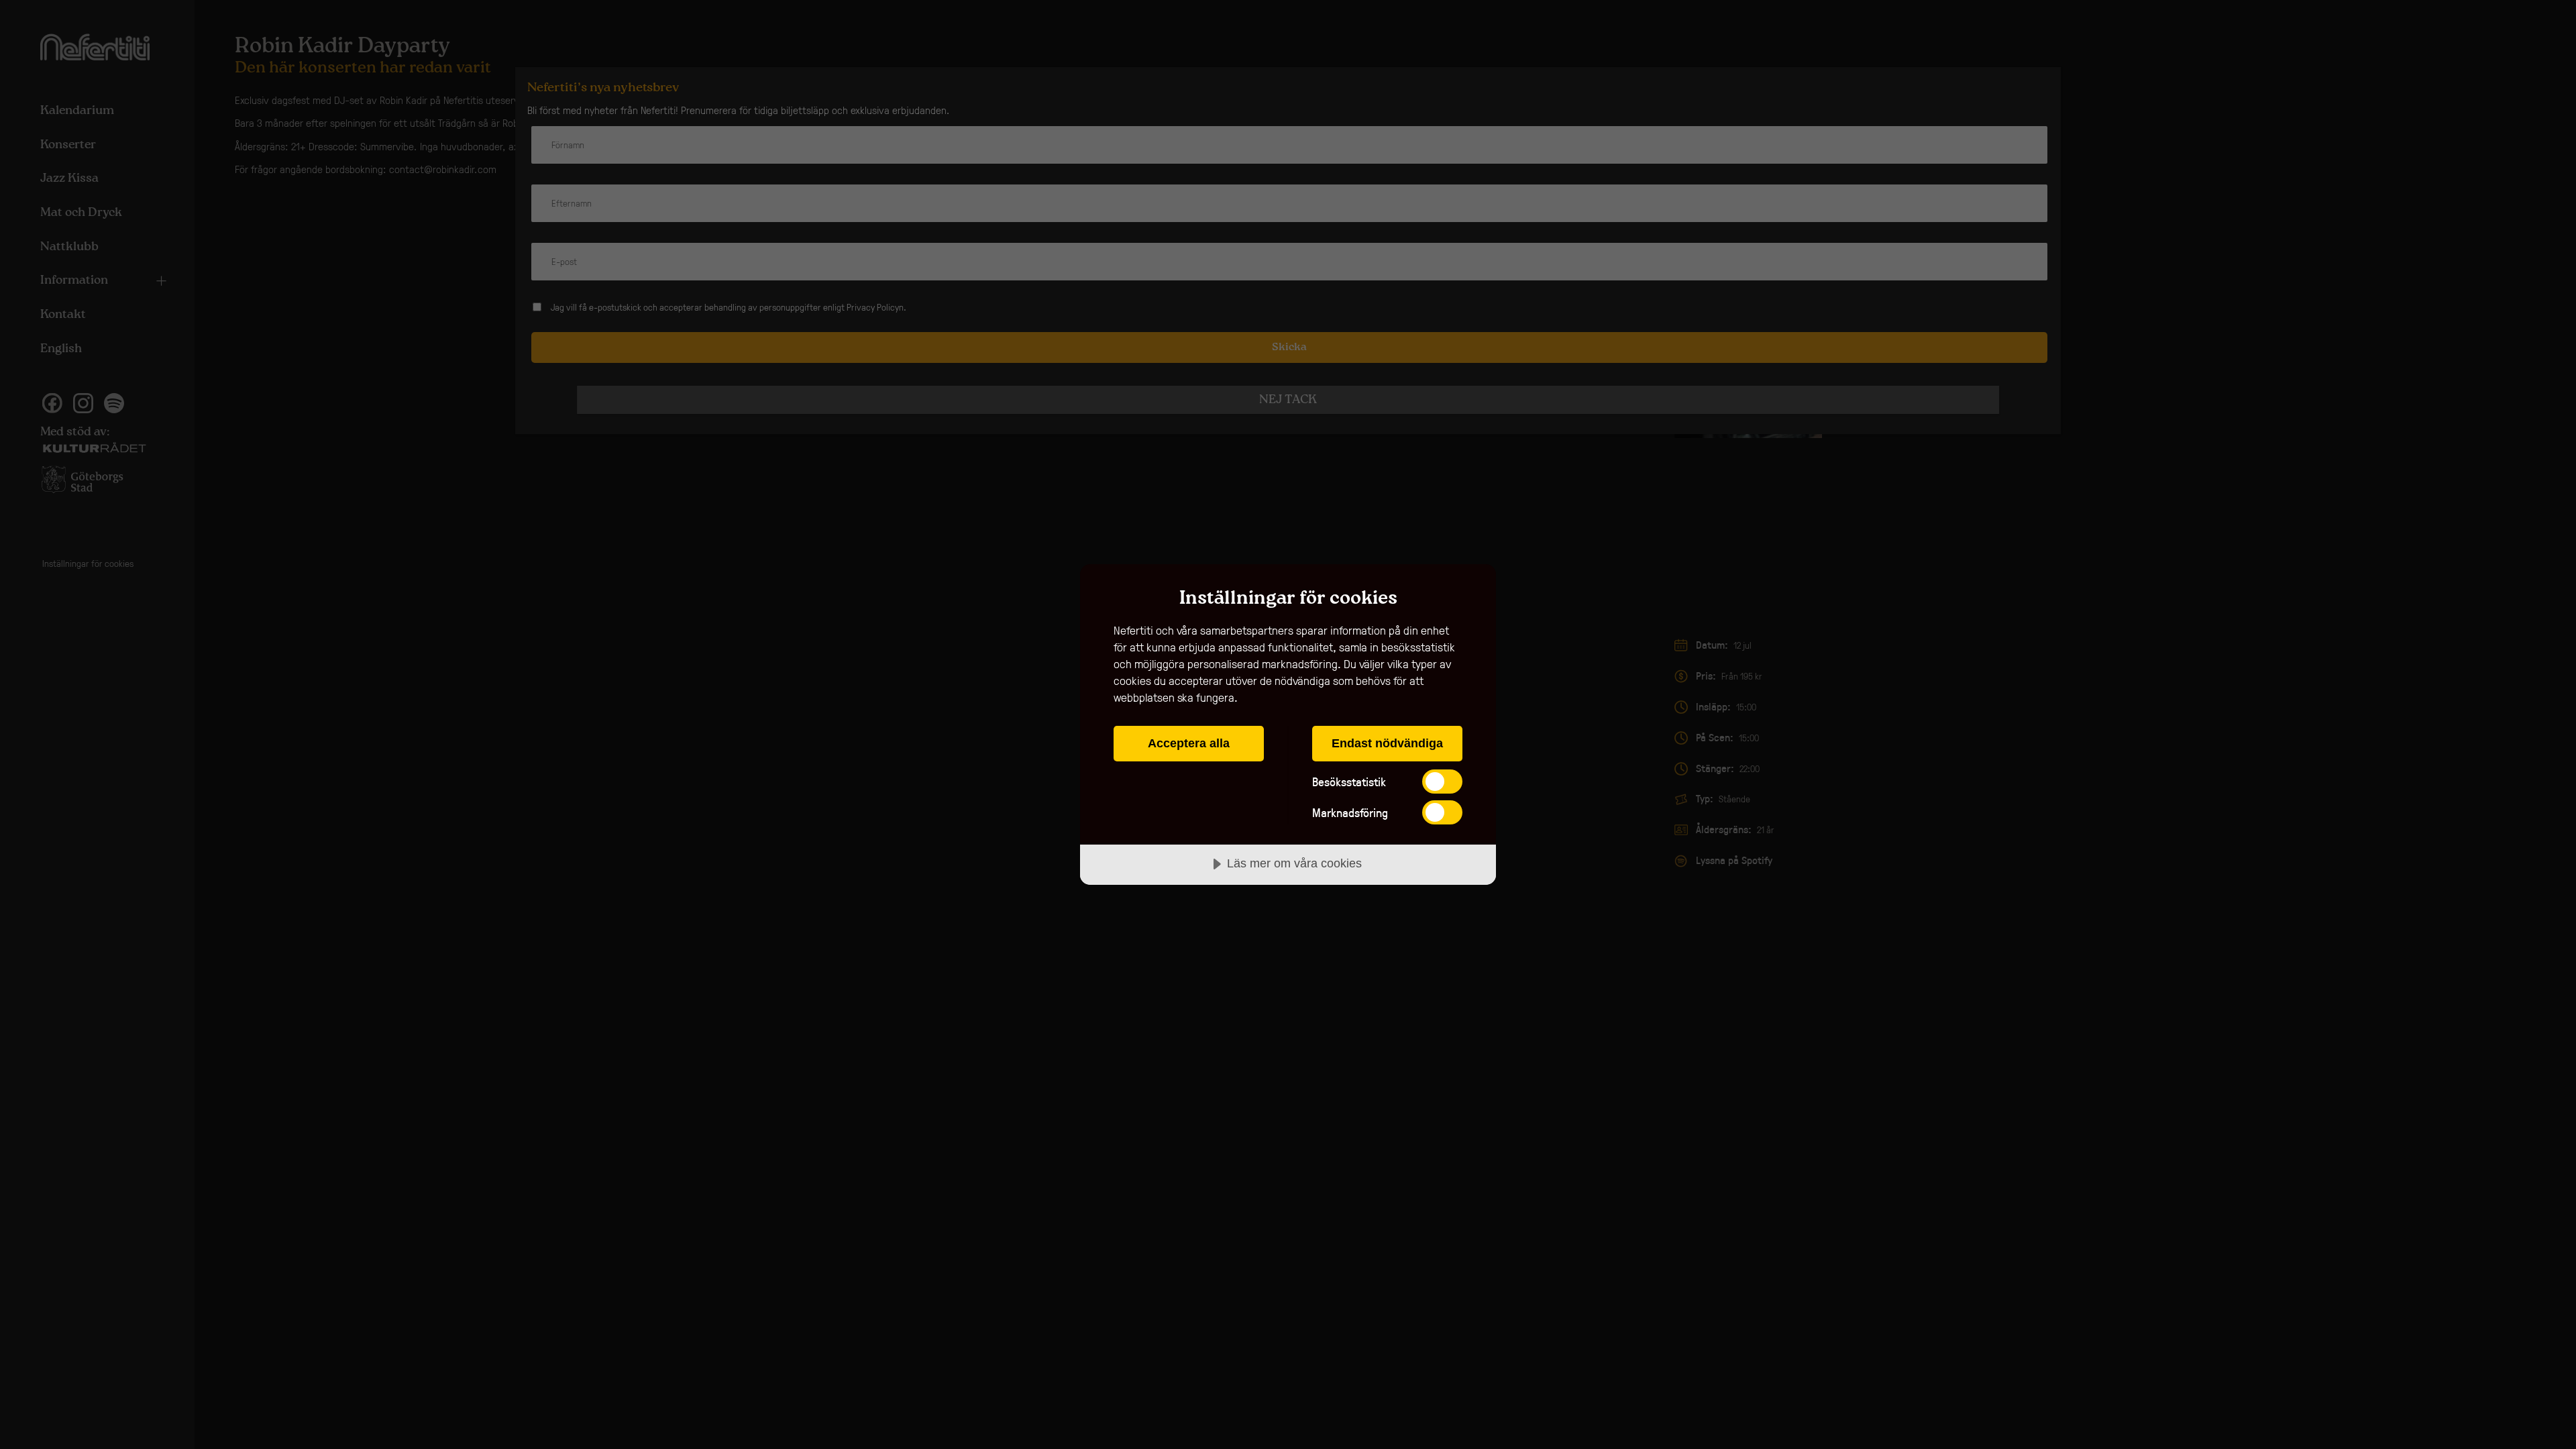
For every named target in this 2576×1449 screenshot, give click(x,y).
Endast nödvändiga (1387, 743)
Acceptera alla (1189, 743)
